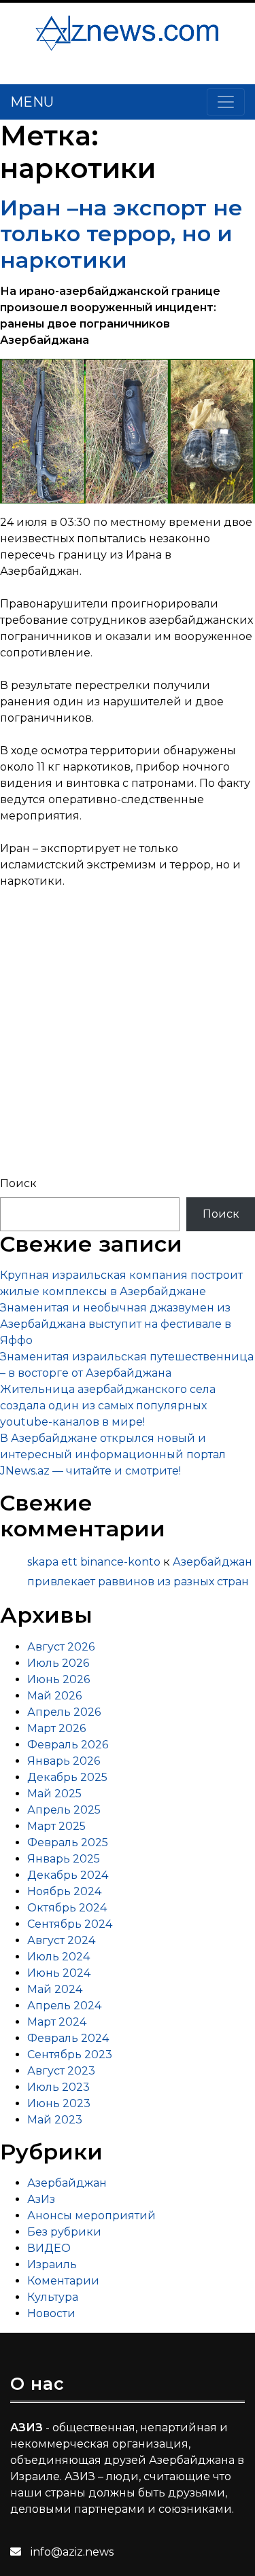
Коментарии (63, 2281)
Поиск (18, 1183)
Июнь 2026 (58, 1679)
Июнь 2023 (59, 2103)
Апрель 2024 (64, 2006)
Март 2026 (56, 1728)
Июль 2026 (58, 1663)
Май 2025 (54, 1794)
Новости (51, 2313)
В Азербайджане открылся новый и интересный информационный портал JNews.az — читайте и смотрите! (113, 1454)
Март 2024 (57, 2022)
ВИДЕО (49, 2248)
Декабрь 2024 (68, 1875)
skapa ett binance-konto (94, 1562)
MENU (32, 102)
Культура (53, 2297)
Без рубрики (64, 2232)
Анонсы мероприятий (91, 2216)
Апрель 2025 (64, 1810)
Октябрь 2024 (67, 1908)
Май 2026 (54, 1696)
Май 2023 (55, 2120)
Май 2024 (55, 1989)
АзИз (41, 2199)
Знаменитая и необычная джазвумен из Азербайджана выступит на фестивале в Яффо (116, 1324)
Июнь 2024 (59, 1973)
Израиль (52, 2264)
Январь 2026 (64, 1761)
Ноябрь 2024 (64, 1891)
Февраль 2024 (68, 2038)
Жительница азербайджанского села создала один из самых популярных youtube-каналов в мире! (108, 1406)
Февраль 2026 (68, 1745)
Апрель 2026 (64, 1712)
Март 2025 (56, 1826)
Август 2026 (61, 1647)
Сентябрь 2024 (70, 1924)
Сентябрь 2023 (70, 2054)
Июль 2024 (58, 1957)
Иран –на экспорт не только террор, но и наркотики (121, 234)
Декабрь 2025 (67, 1777)
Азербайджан (67, 2183)
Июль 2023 (58, 2087)
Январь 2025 (64, 1859)
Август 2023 (61, 2071)
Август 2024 (61, 1940)
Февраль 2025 (68, 1842)
